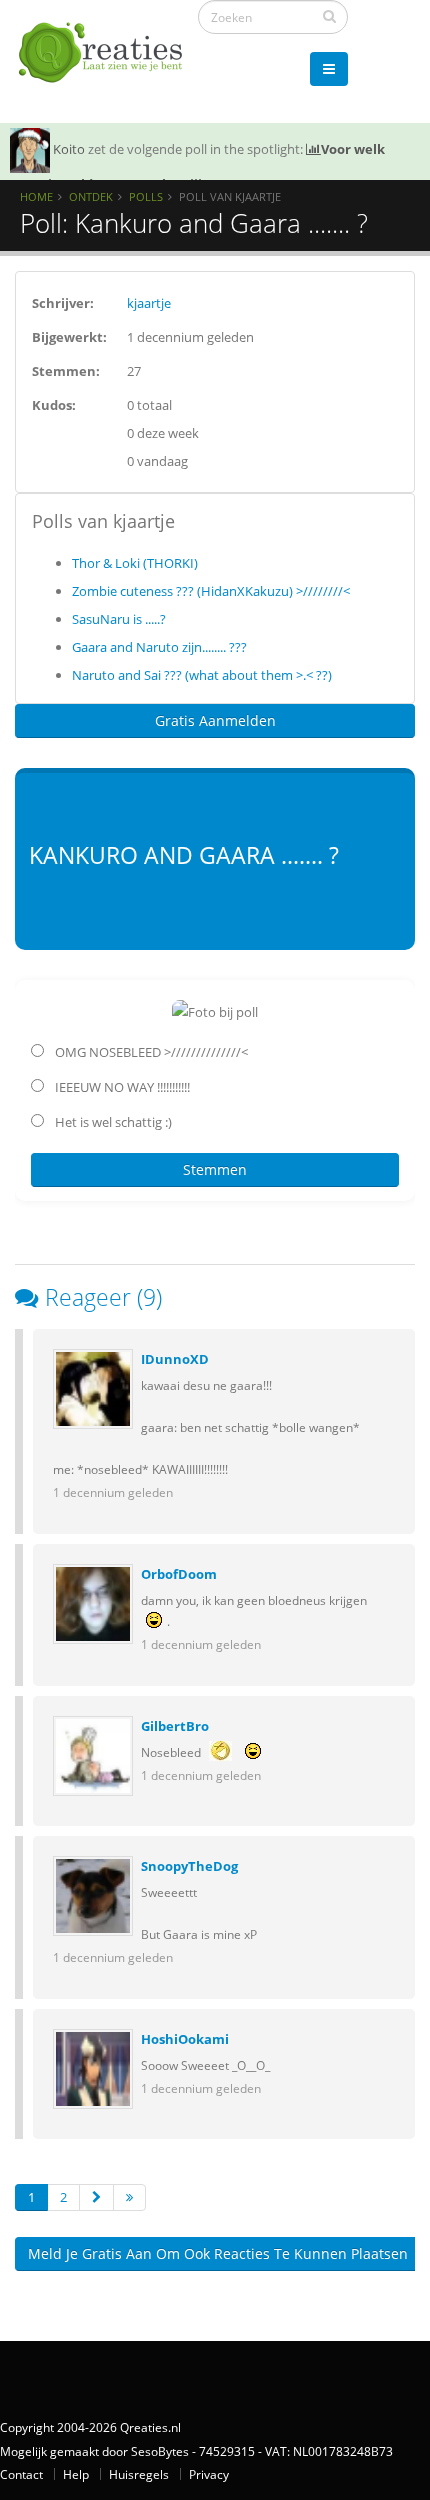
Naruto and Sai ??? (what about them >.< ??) (202, 675)
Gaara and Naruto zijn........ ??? (159, 647)
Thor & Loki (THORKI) (135, 563)
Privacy (209, 2474)
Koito (69, 149)
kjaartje (149, 303)
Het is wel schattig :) (112, 1122)
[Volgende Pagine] (96, 2197)
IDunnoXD (175, 1359)
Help (76, 2474)
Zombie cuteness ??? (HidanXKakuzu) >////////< (211, 591)
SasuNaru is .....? (119, 619)
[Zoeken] (329, 16)
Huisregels (139, 2474)
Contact (21, 2474)
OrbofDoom (179, 1574)
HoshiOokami (185, 2039)
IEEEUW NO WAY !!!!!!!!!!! (121, 1087)
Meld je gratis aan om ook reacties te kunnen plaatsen (218, 2253)
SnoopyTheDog (189, 1866)
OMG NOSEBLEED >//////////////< (150, 1052)
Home (36, 196)
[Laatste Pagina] (129, 2197)
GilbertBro (175, 1726)
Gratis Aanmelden (215, 720)
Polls (146, 196)
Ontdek (91, 196)
